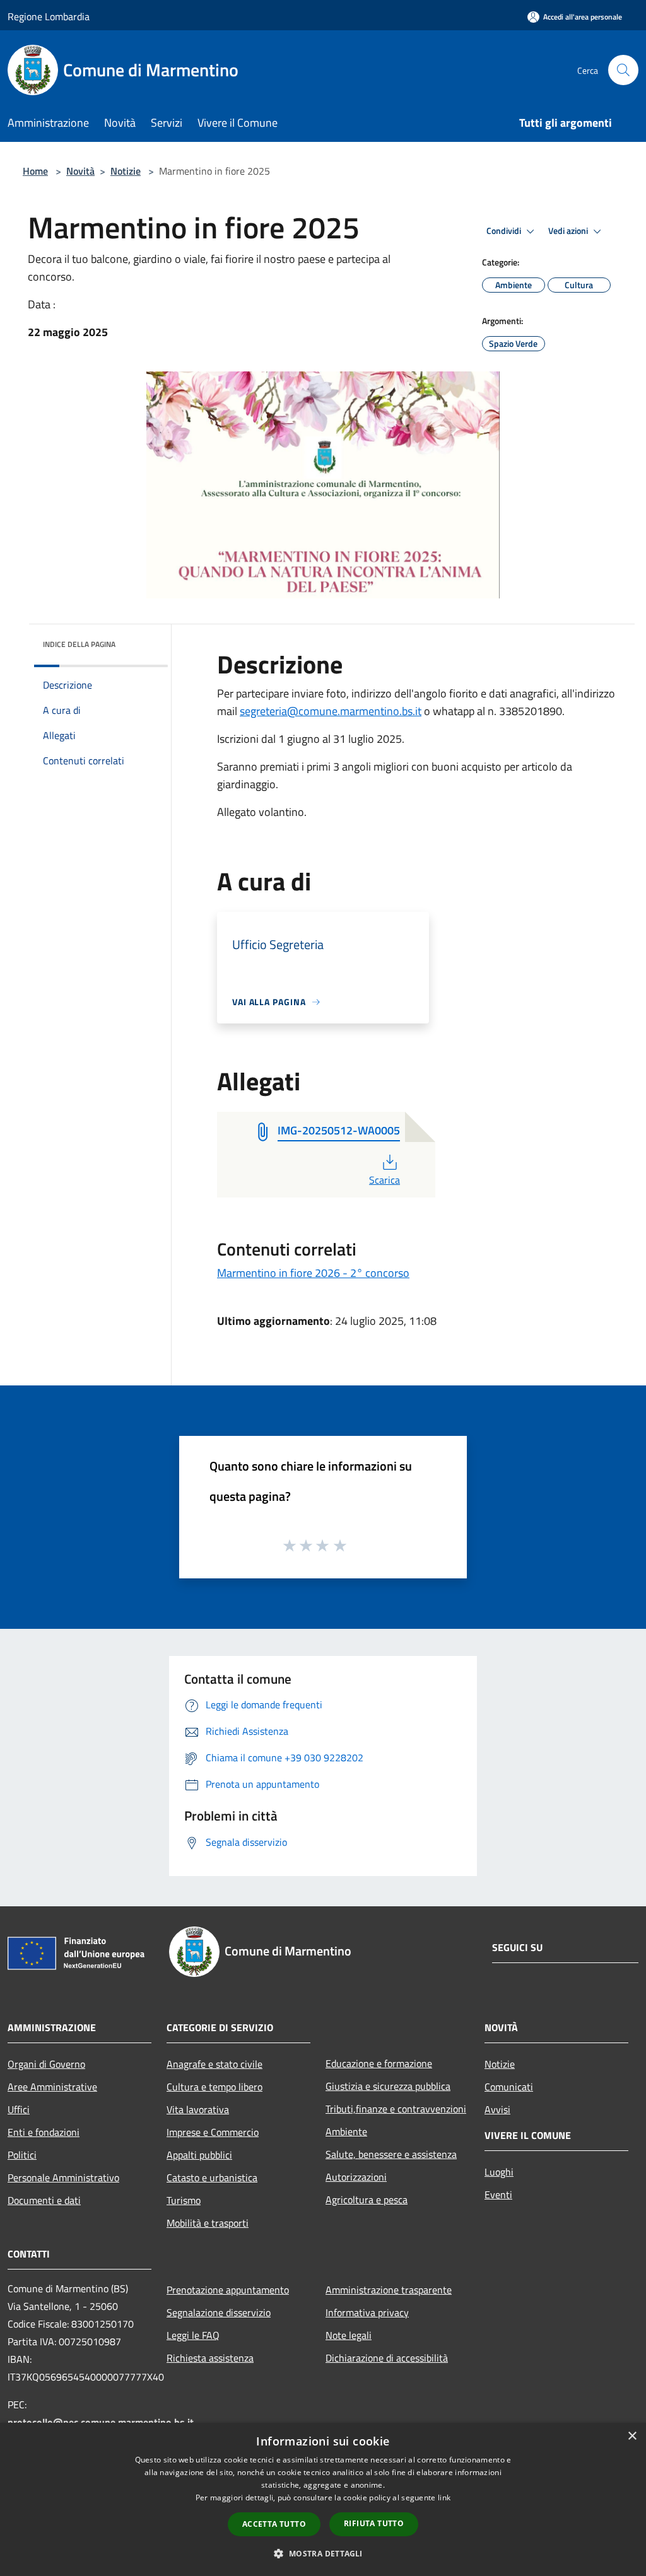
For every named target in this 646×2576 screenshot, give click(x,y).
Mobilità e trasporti (208, 2223)
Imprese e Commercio (213, 2132)
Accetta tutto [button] (274, 2524)
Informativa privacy (367, 2312)
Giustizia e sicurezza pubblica (388, 2086)
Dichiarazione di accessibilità (387, 2358)
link (444, 2497)
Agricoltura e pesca (367, 2200)
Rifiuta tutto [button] (374, 2523)
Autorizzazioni (356, 2177)
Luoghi (499, 2172)
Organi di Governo (46, 2064)
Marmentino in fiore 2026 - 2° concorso (313, 1273)
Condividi (505, 231)
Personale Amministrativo (63, 2177)
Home (35, 171)
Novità (80, 171)
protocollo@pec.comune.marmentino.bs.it (101, 2422)
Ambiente (346, 2131)
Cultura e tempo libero (214, 2087)
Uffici (19, 2109)
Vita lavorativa (198, 2109)
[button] (323, 2553)
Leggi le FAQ (193, 2335)
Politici (22, 2155)
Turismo (184, 2200)
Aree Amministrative (52, 2087)
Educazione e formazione (379, 2063)
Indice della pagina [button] (79, 644)
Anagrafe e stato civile (214, 2064)
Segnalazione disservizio (219, 2312)
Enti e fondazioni (44, 2132)
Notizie (126, 171)
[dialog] (323, 2499)
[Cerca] (623, 70)
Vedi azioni (569, 231)
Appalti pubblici (199, 2155)
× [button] (632, 2436)
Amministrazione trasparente (389, 2290)
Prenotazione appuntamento (228, 2290)
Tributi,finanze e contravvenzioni (396, 2109)
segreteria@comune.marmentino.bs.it (331, 711)
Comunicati (509, 2087)
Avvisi (497, 2109)
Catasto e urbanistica (212, 2177)
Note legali (349, 2335)
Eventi (498, 2194)
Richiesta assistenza (210, 2358)
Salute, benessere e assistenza (391, 2154)
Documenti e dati (44, 2200)
